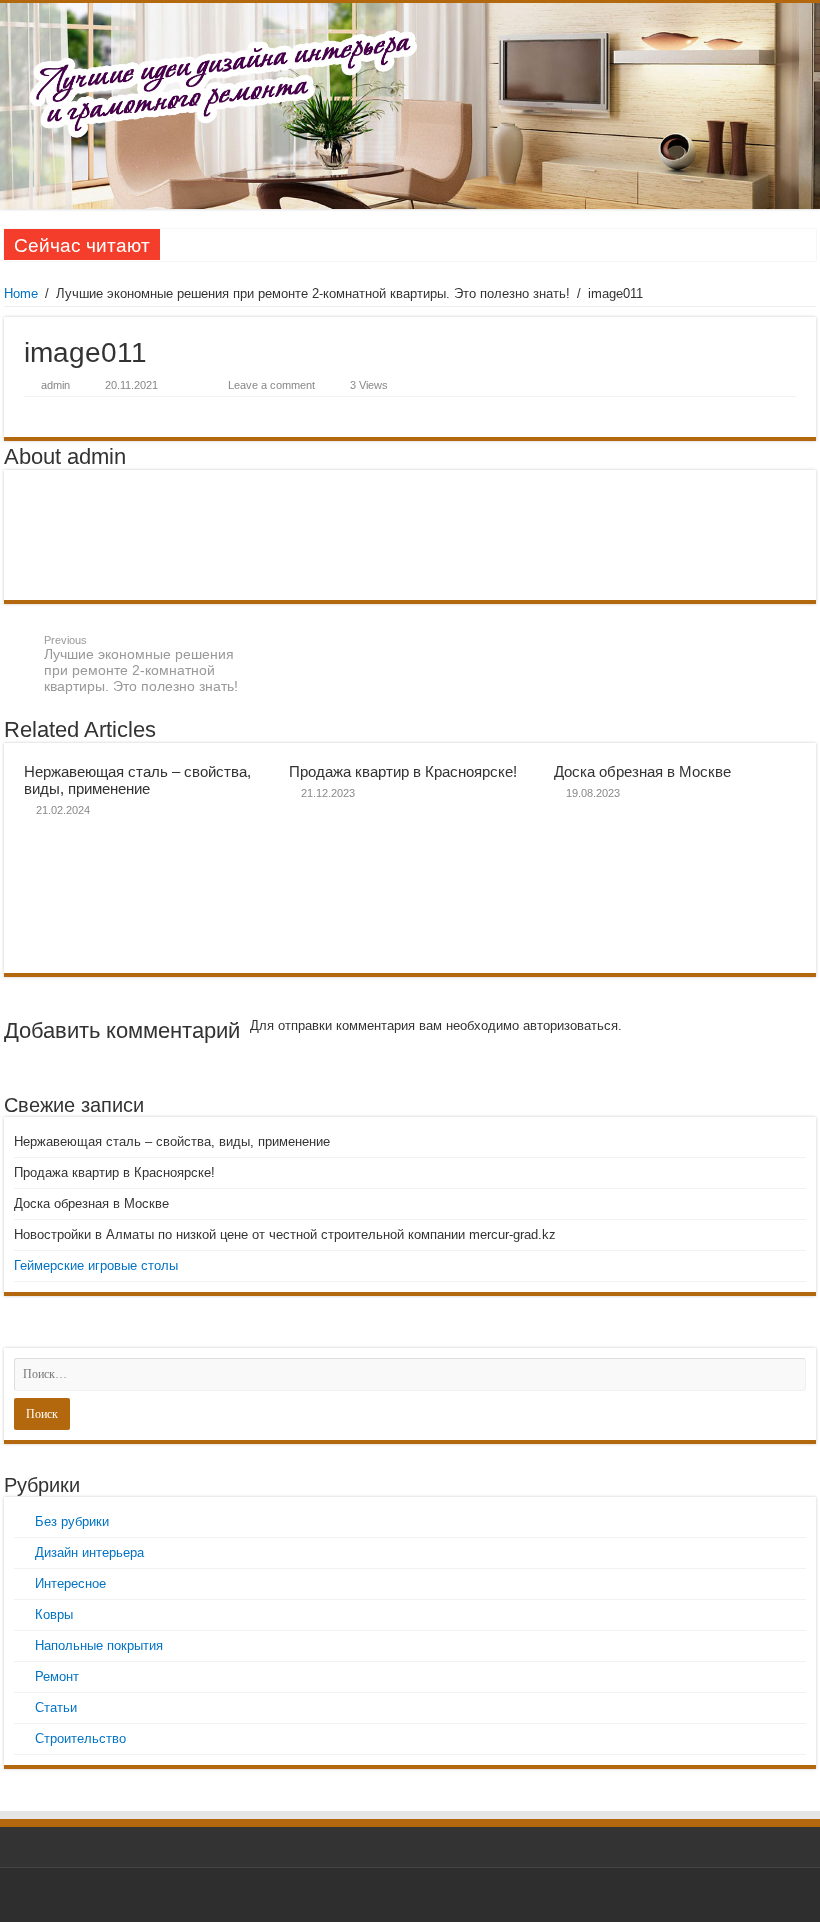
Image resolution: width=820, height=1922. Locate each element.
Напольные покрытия (99, 1645)
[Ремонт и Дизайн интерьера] (410, 106)
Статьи (56, 1707)
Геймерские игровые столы (96, 1265)
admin (55, 385)
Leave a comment (271, 385)
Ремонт (57, 1676)
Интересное (70, 1583)
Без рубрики (72, 1521)
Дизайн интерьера (89, 1552)
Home (21, 293)
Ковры (54, 1614)
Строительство (80, 1738)
